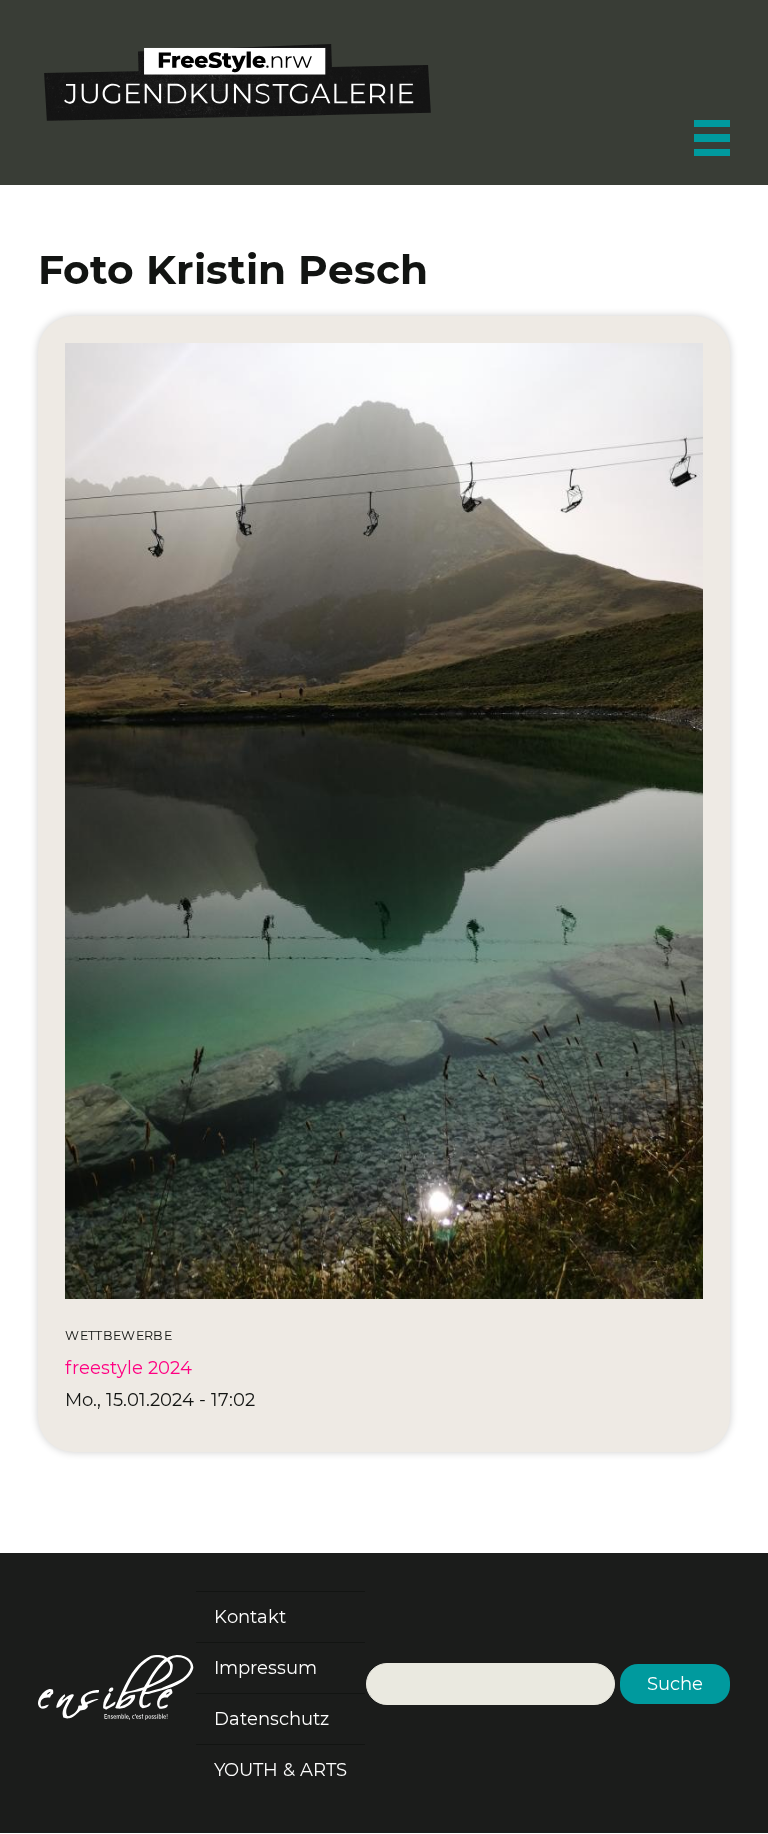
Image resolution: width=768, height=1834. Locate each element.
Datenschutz (271, 1719)
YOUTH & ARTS (280, 1770)
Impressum (265, 1668)
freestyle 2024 (128, 1368)
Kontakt (250, 1617)
